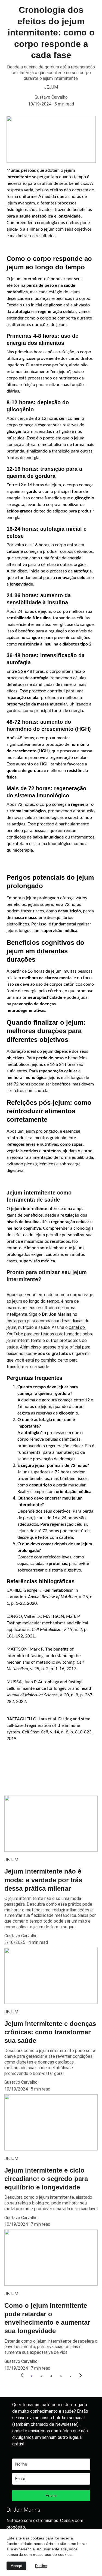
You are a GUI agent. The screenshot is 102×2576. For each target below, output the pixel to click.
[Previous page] (22, 2376)
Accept (16, 2566)
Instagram (16, 1321)
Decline (41, 2566)
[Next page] (81, 2376)
